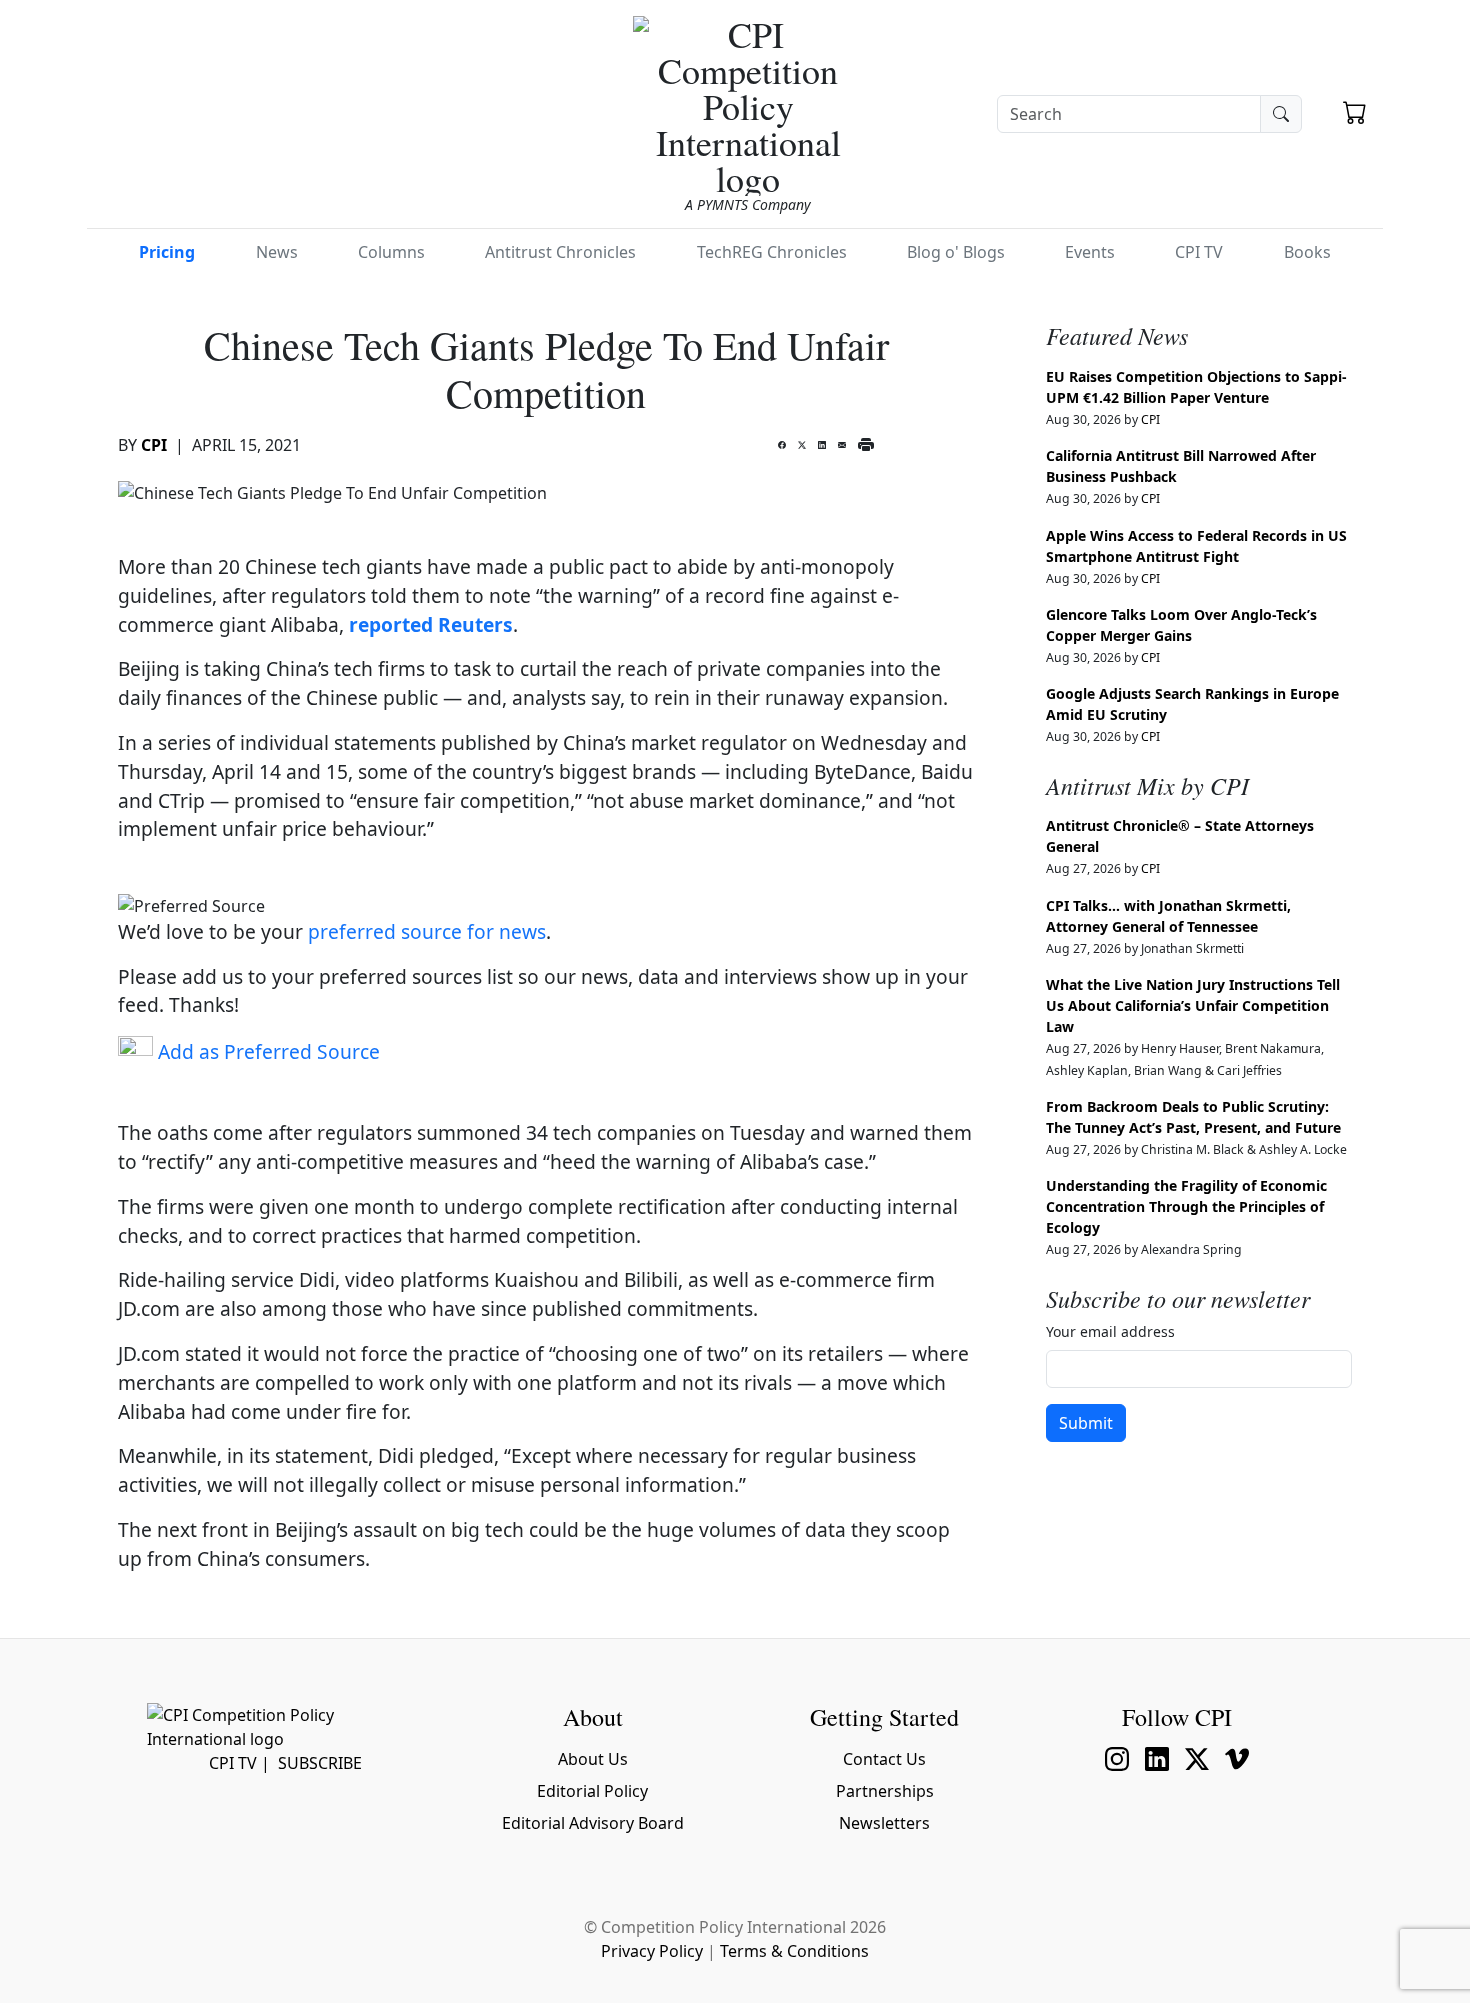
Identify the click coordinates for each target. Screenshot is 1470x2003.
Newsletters (884, 1823)
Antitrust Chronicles (560, 252)
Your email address (1110, 1331)
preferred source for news (427, 931)
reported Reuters (431, 624)
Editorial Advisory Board (593, 1823)
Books (1307, 252)
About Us (593, 1759)
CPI (154, 445)
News (277, 252)
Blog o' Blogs (956, 252)
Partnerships (885, 1791)
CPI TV (1199, 252)
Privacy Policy (652, 1951)
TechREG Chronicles (772, 252)
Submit (1086, 1423)
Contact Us (884, 1759)
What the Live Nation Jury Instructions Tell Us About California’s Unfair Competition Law (1193, 1005)
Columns (391, 252)
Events (1090, 252)
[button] (1355, 115)
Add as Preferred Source (266, 1051)
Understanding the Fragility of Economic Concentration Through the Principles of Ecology (1186, 1206)
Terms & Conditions (794, 1951)
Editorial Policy (592, 1791)
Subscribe (320, 1763)
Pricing (167, 252)
